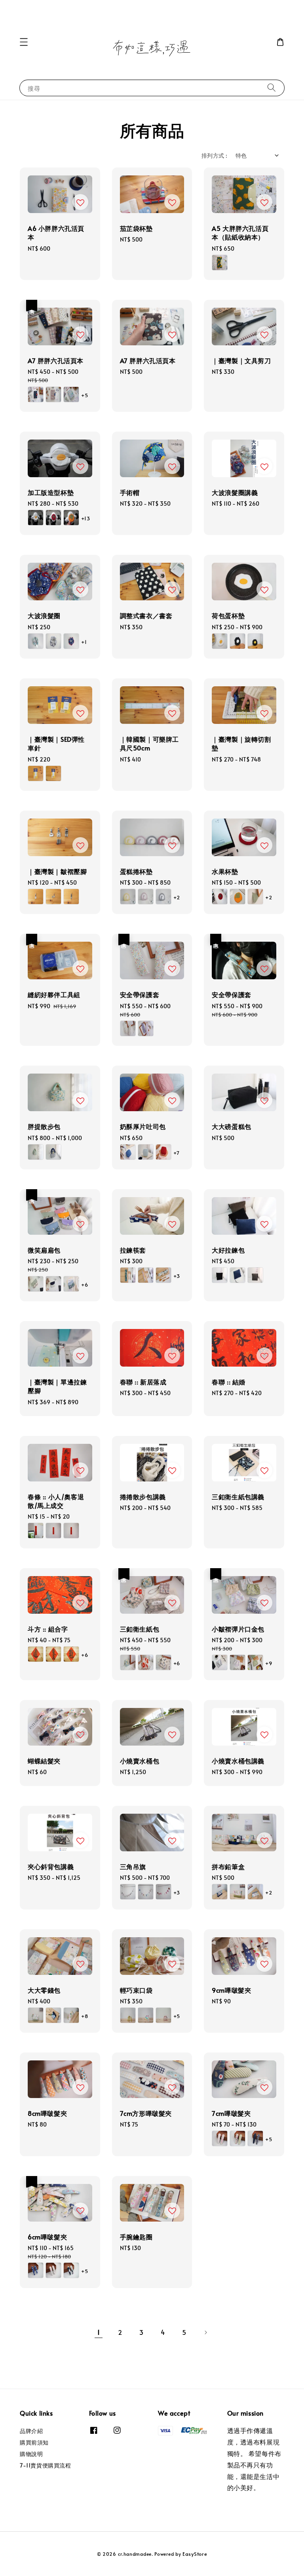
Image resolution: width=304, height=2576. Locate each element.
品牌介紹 (31, 2431)
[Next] (205, 2332)
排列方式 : (214, 155)
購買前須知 (34, 2442)
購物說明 (31, 2454)
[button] (24, 42)
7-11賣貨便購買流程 (46, 2465)
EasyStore (195, 2554)
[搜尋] (272, 88)
